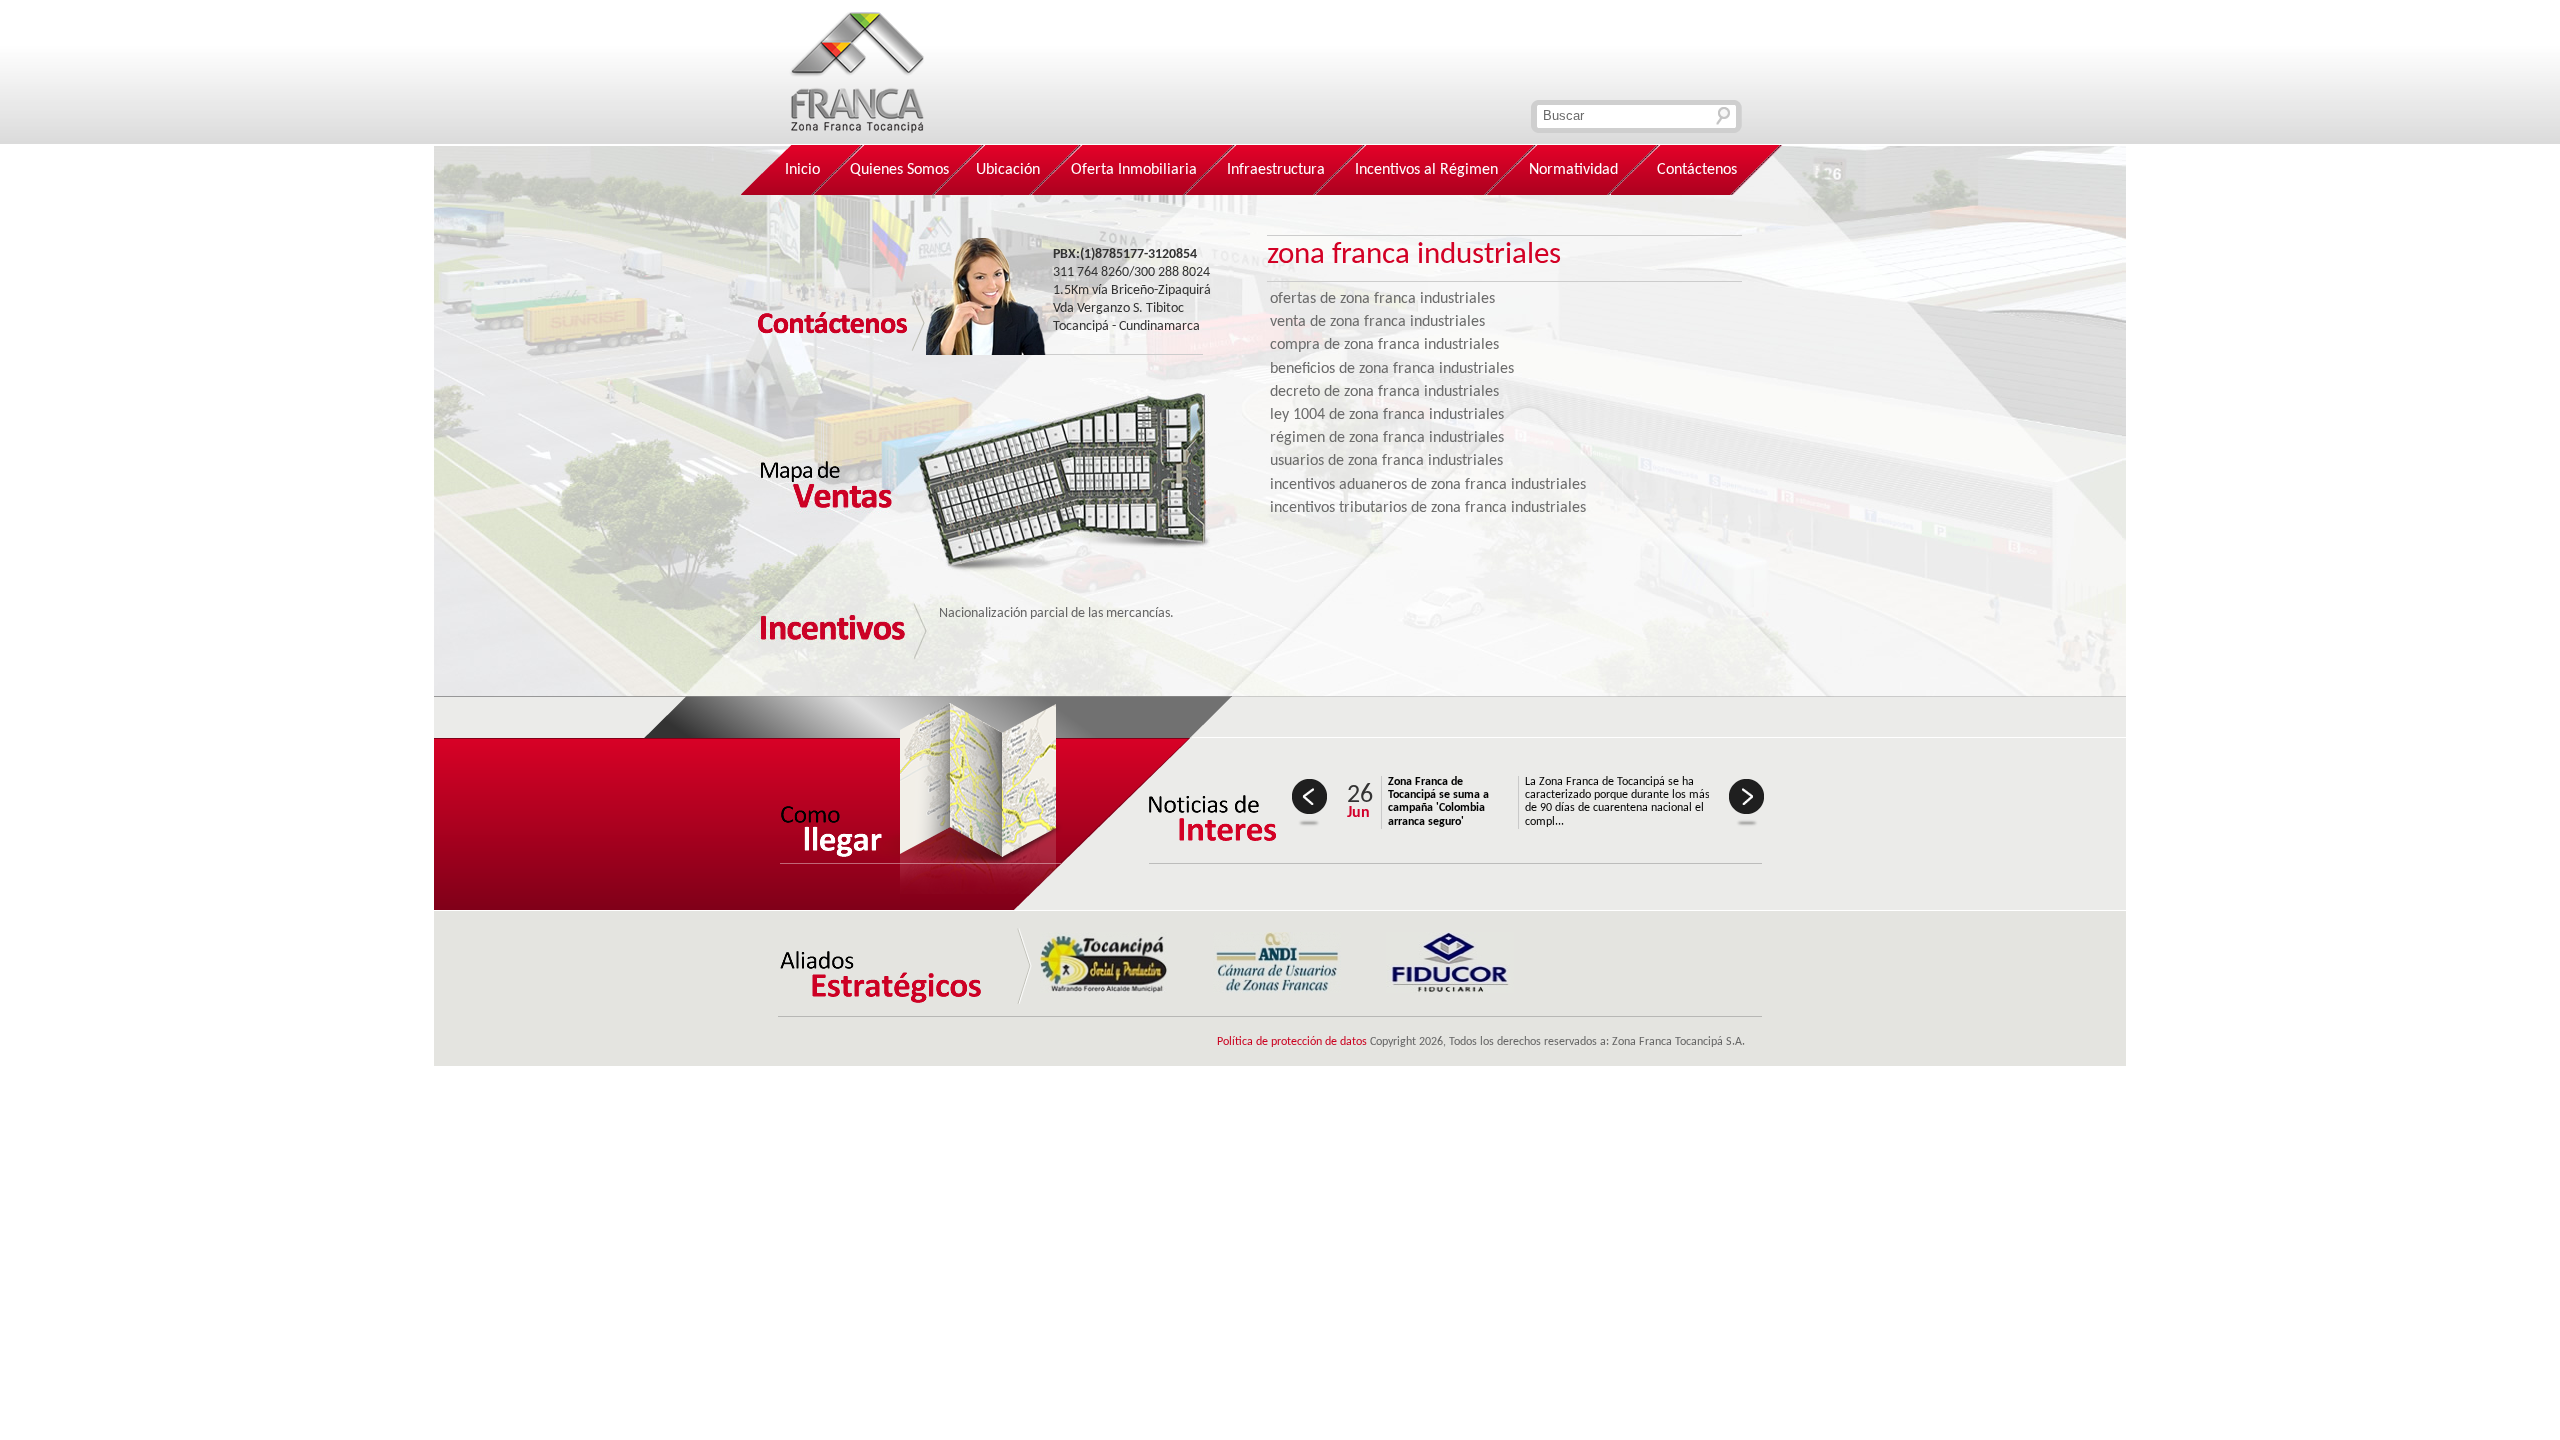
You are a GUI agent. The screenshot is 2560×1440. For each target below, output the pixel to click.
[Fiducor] (1450, 989)
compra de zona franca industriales (1384, 345)
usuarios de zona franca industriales (1386, 461)
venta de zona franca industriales (1377, 322)
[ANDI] (1277, 989)
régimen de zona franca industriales (1387, 438)
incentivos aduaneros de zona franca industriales (1428, 485)
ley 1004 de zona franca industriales (1387, 415)
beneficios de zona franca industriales (1392, 369)
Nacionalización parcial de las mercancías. (1056, 613)
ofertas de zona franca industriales (1382, 299)
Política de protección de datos (1292, 1042)
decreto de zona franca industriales (1384, 392)
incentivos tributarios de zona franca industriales (1428, 508)
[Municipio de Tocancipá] (1104, 989)
